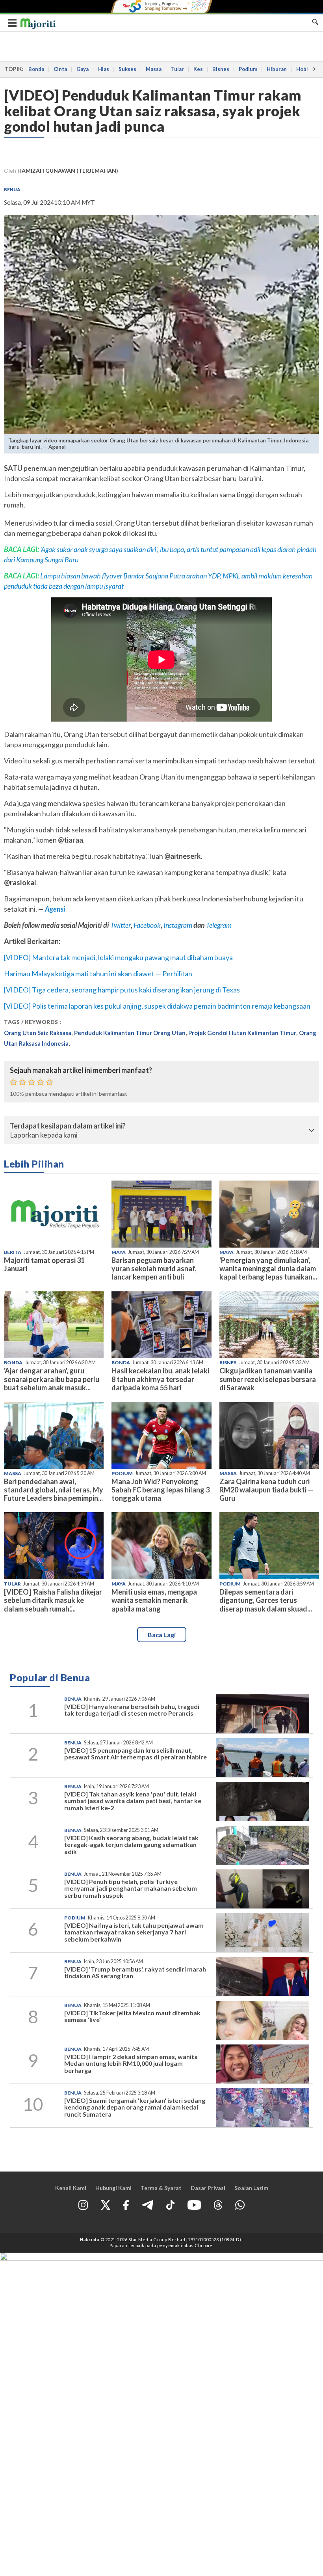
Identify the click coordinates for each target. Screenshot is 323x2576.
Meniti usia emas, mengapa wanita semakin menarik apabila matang (154, 1600)
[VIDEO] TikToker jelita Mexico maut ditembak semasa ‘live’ (132, 2016)
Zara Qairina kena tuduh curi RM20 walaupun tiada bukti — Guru (266, 1490)
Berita (13, 1252)
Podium (248, 69)
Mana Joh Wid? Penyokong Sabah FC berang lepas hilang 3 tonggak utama (161, 1490)
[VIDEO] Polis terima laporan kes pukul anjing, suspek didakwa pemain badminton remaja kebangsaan (157, 1006)
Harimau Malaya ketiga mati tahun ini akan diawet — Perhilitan (98, 974)
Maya (119, 1252)
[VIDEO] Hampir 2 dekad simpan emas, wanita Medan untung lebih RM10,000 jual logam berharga (131, 2063)
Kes (198, 69)
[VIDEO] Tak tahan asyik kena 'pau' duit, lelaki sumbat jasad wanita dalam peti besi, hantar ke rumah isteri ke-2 (133, 1801)
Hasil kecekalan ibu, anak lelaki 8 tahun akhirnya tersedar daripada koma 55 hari (160, 1379)
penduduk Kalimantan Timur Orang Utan (130, 1033)
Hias (104, 69)
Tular (177, 69)
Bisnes (221, 69)
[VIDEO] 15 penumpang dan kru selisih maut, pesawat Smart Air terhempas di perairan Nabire (136, 1754)
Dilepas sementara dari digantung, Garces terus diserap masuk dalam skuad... (266, 1600)
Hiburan (277, 69)
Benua (12, 189)
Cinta (60, 69)
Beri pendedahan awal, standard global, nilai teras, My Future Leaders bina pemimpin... (54, 1490)
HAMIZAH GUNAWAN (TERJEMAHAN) (68, 171)
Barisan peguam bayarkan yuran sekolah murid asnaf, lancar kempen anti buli (154, 1268)
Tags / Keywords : (33, 1022)
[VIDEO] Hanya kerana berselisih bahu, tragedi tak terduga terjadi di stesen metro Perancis (132, 1710)
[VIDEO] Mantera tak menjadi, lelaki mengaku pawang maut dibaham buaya (118, 957)
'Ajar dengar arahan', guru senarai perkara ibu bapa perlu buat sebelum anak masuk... (52, 1379)
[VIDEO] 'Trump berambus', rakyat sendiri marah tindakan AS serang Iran (135, 1973)
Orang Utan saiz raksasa (38, 1033)
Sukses (127, 69)
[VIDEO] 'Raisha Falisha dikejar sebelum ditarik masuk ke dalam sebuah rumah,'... (53, 1600)
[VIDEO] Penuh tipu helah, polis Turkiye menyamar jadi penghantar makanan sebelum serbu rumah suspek (131, 1888)
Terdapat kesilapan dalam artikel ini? (68, 1126)
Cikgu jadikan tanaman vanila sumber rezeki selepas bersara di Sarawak (268, 1379)
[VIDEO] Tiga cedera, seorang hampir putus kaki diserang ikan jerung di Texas (122, 990)
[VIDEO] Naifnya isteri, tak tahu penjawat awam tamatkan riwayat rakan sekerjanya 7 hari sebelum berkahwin (134, 1932)
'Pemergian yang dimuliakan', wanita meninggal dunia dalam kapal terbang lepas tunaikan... (268, 1268)
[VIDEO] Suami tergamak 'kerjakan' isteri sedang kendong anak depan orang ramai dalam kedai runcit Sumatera (135, 2107)
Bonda (36, 69)
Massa (154, 69)
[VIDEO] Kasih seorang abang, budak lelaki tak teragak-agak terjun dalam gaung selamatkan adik (131, 1845)
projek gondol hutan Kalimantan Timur (242, 1033)
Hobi (302, 69)
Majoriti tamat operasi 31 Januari (44, 1264)
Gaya (83, 69)
